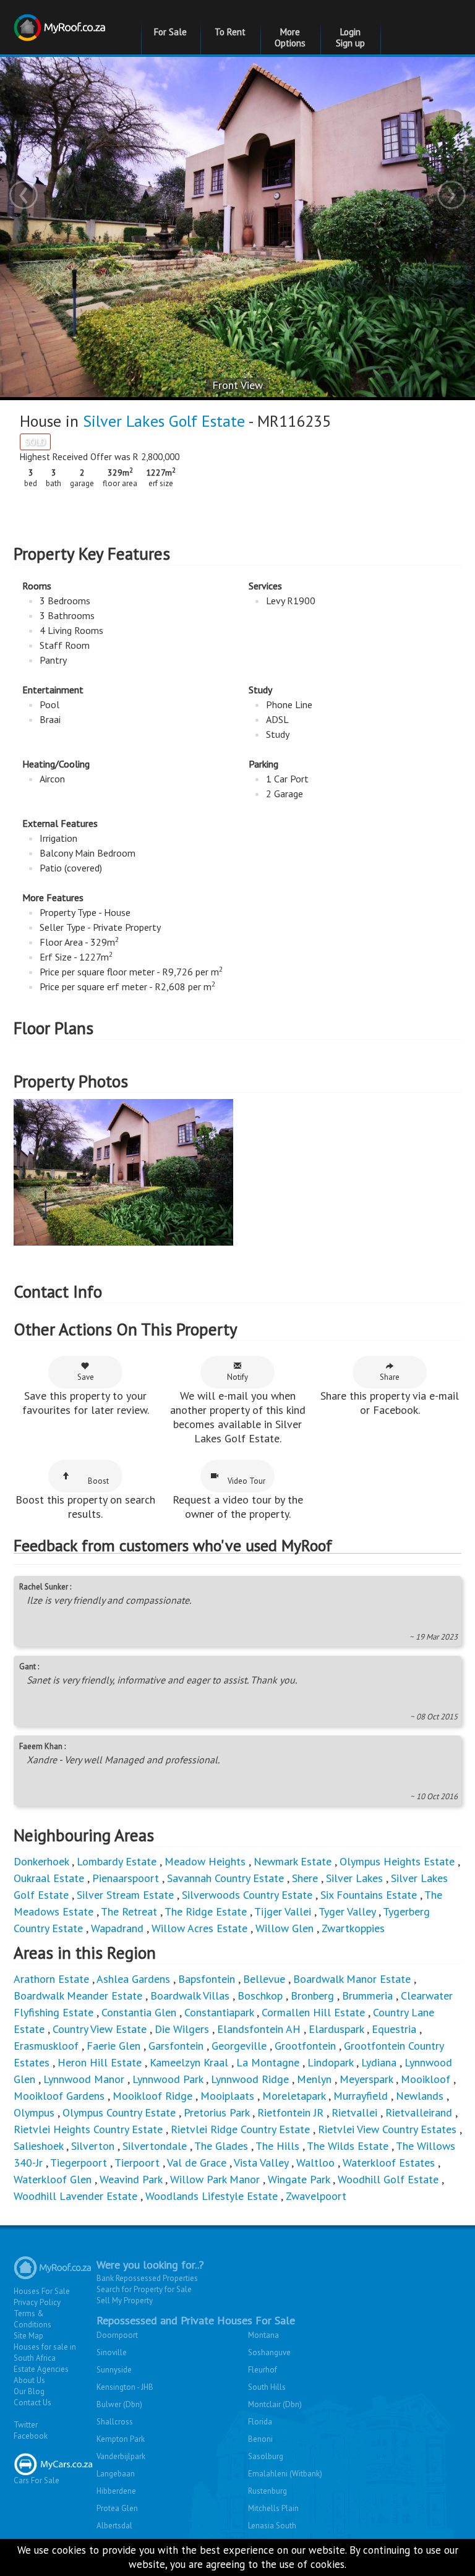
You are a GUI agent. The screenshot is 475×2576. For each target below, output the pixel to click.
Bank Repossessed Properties (147, 2278)
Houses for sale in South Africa (45, 2352)
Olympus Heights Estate (397, 1861)
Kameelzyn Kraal (189, 2062)
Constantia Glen (139, 2012)
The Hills (277, 2146)
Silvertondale (155, 2146)
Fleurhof (263, 2370)
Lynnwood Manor (84, 2079)
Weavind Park (131, 2179)
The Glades (221, 2146)
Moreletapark (294, 2096)
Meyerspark (366, 2079)
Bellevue (264, 1979)
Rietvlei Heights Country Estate (88, 2129)
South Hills (267, 2387)
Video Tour (246, 1481)
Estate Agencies (41, 2369)
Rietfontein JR (290, 2112)
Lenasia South (272, 2526)
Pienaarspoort (126, 1878)
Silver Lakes (354, 1878)
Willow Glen (285, 1928)
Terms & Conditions (32, 2319)
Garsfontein (176, 2046)
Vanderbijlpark (121, 2456)
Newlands (420, 2096)
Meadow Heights (205, 1861)
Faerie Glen (113, 2046)
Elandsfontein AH (259, 2029)
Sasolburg (266, 2456)
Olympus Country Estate (119, 2112)
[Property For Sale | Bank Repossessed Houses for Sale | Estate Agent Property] (61, 20)
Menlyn (314, 2079)
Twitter (26, 2425)
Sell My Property (125, 2300)
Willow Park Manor (215, 2179)
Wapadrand (117, 1928)
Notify (237, 1377)
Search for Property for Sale (144, 2289)
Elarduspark (336, 2029)
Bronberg (312, 1996)
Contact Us (32, 2403)
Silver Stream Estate (125, 1895)
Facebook (31, 2436)
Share (390, 1377)
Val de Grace (197, 2163)
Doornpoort (117, 2335)
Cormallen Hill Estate (313, 2012)
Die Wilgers (182, 2029)
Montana (263, 2335)
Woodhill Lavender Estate (75, 2196)
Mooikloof (426, 2079)
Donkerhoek (41, 1861)
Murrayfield (361, 2096)
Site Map (28, 2336)
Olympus (34, 2112)
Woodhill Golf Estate (388, 2179)
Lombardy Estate (117, 1861)
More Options (290, 37)
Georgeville (239, 2046)
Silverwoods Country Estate (247, 1895)
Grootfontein (305, 2046)
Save (86, 1377)
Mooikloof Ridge (152, 2096)
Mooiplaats (227, 2096)
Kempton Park (121, 2439)
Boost (98, 1481)
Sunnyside (114, 2370)
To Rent (230, 32)
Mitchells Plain (273, 2508)
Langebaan (116, 2474)
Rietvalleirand (419, 2112)
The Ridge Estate (206, 1911)
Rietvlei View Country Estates (387, 2129)
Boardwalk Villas (190, 1996)
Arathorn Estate (51, 1979)
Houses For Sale (42, 2291)
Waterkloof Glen (53, 2179)
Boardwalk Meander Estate (78, 1996)
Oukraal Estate (49, 1878)
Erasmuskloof (46, 2046)
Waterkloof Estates (389, 2163)
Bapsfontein (207, 1979)
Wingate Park (299, 2179)
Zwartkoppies (353, 1928)
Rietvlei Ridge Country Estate (240, 2129)
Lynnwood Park (168, 2079)
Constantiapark (219, 2012)
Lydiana (379, 2062)
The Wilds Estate (348, 2146)
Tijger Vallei (283, 1911)
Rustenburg (267, 2491)
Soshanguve (269, 2352)
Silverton (93, 2146)
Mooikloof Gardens (59, 2096)
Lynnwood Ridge (250, 2079)
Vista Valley (261, 2163)
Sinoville (112, 2352)
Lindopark (330, 2062)
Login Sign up (350, 37)
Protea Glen (117, 2508)
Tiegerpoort (79, 2163)
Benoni (260, 2439)
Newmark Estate (293, 1861)
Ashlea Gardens (133, 1979)
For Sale (170, 32)
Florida (260, 2422)
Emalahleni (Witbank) (285, 2474)
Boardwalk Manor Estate (352, 1979)
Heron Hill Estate (100, 2062)
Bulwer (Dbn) (119, 2404)
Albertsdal (114, 2526)
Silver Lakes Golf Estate (164, 421)
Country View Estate (100, 2029)
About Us (29, 2380)
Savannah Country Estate (225, 1878)
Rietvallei (354, 2112)
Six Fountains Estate (369, 1895)
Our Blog (29, 2391)
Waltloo (315, 2163)
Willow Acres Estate (199, 1928)
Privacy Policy (37, 2302)
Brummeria (367, 1996)
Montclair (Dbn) (275, 2404)
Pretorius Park (216, 2112)
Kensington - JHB (125, 2387)
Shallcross (115, 2422)
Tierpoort (137, 2163)
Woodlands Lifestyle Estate (212, 2196)
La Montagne (268, 2062)
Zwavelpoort (316, 2196)
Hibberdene (116, 2491)
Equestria (394, 2029)
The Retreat (129, 1911)
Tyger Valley (347, 1911)
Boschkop (260, 1996)
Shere (305, 1878)
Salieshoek (38, 2146)
